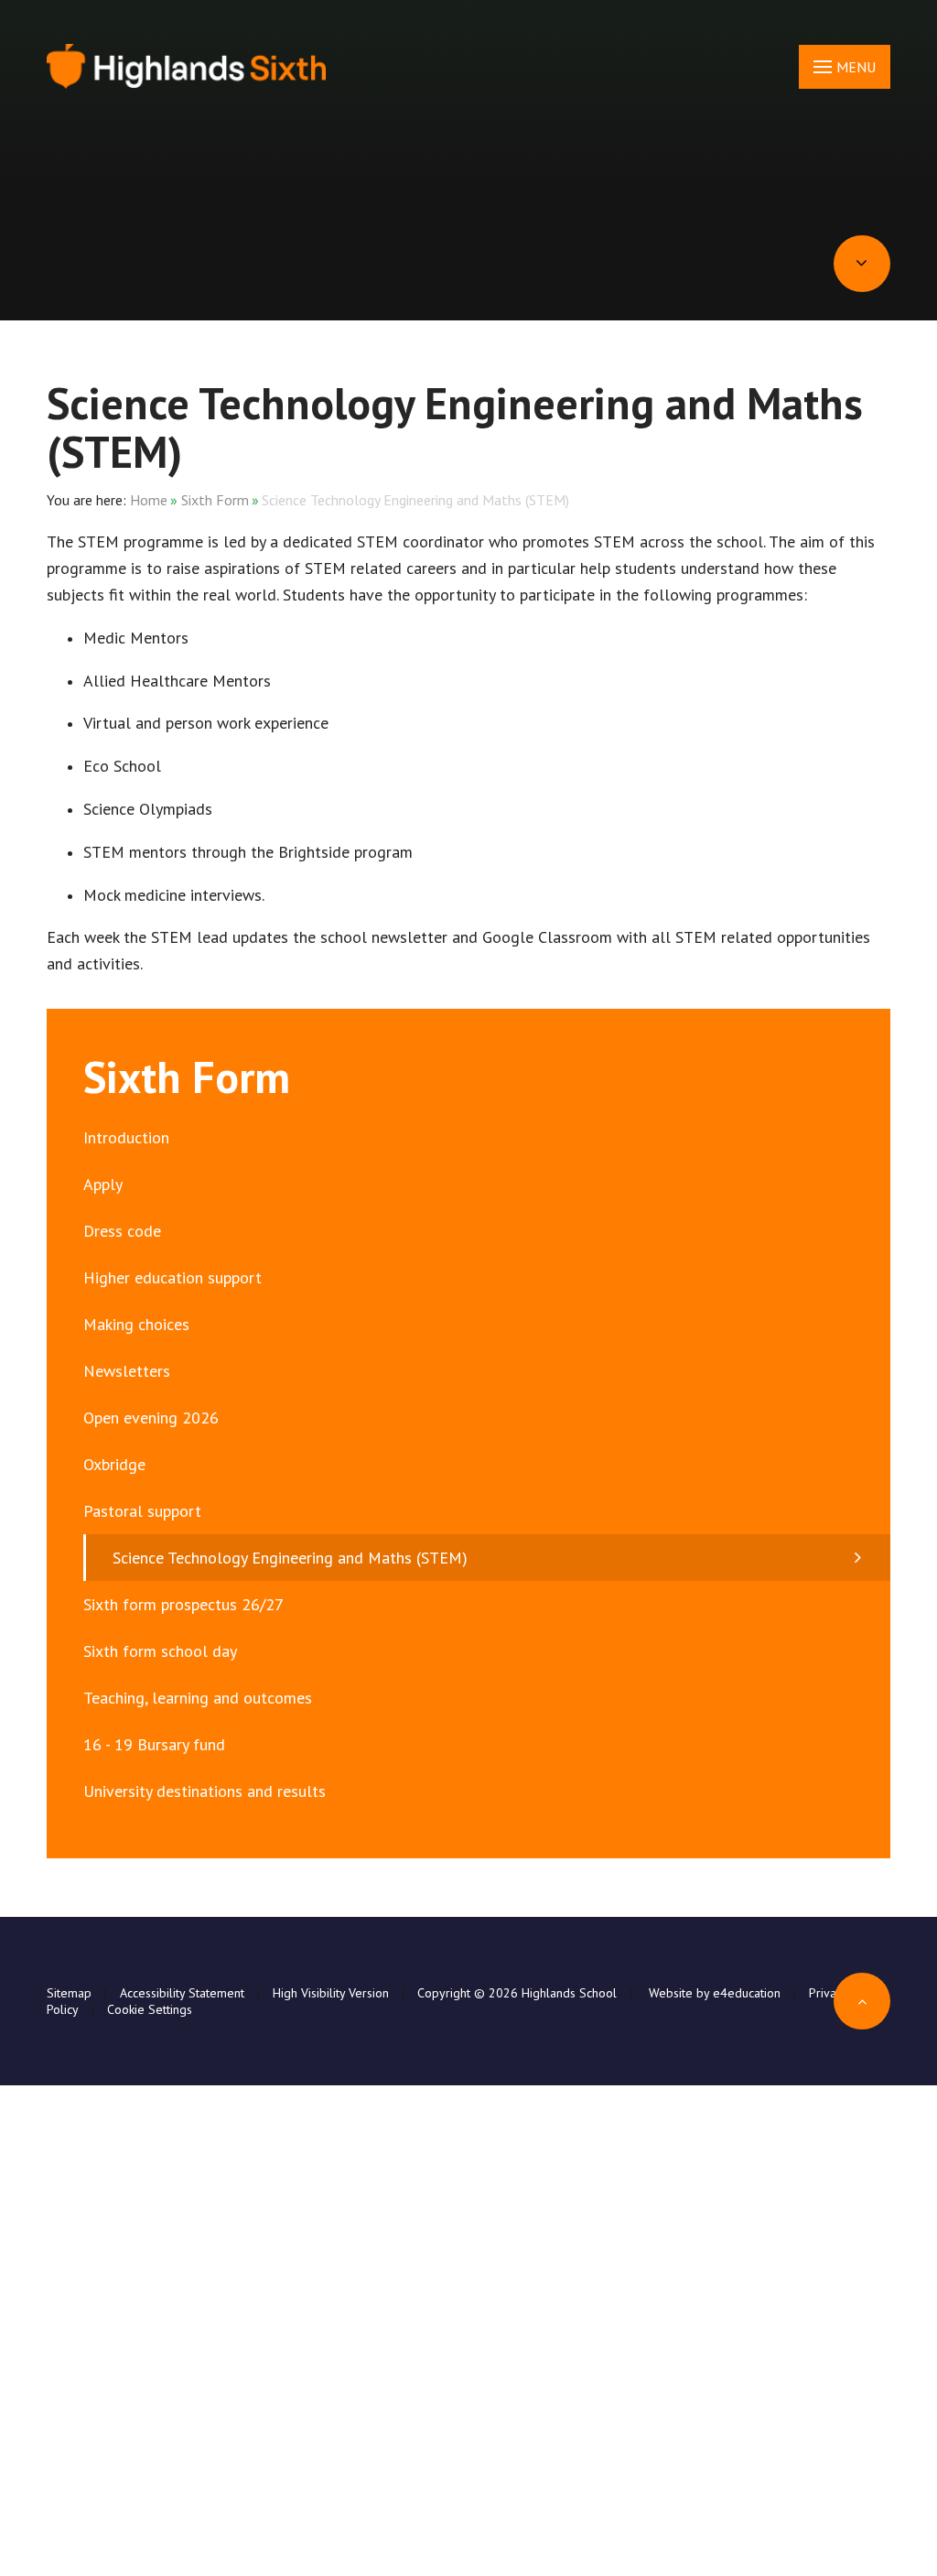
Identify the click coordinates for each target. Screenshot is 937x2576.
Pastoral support (142, 1511)
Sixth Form (215, 500)
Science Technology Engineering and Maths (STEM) (415, 500)
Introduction (126, 1137)
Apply (103, 1184)
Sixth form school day (160, 1651)
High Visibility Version (331, 1993)
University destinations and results (205, 1791)
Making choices (136, 1324)
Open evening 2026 (151, 1418)
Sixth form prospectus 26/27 (183, 1604)
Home (149, 500)
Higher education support (172, 1277)
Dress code (122, 1231)
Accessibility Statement (182, 1993)
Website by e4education (713, 1993)
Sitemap (69, 1993)
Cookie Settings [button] (150, 2009)
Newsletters (127, 1371)
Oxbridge (114, 1464)
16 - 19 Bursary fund (154, 1744)
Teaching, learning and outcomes (198, 1698)
